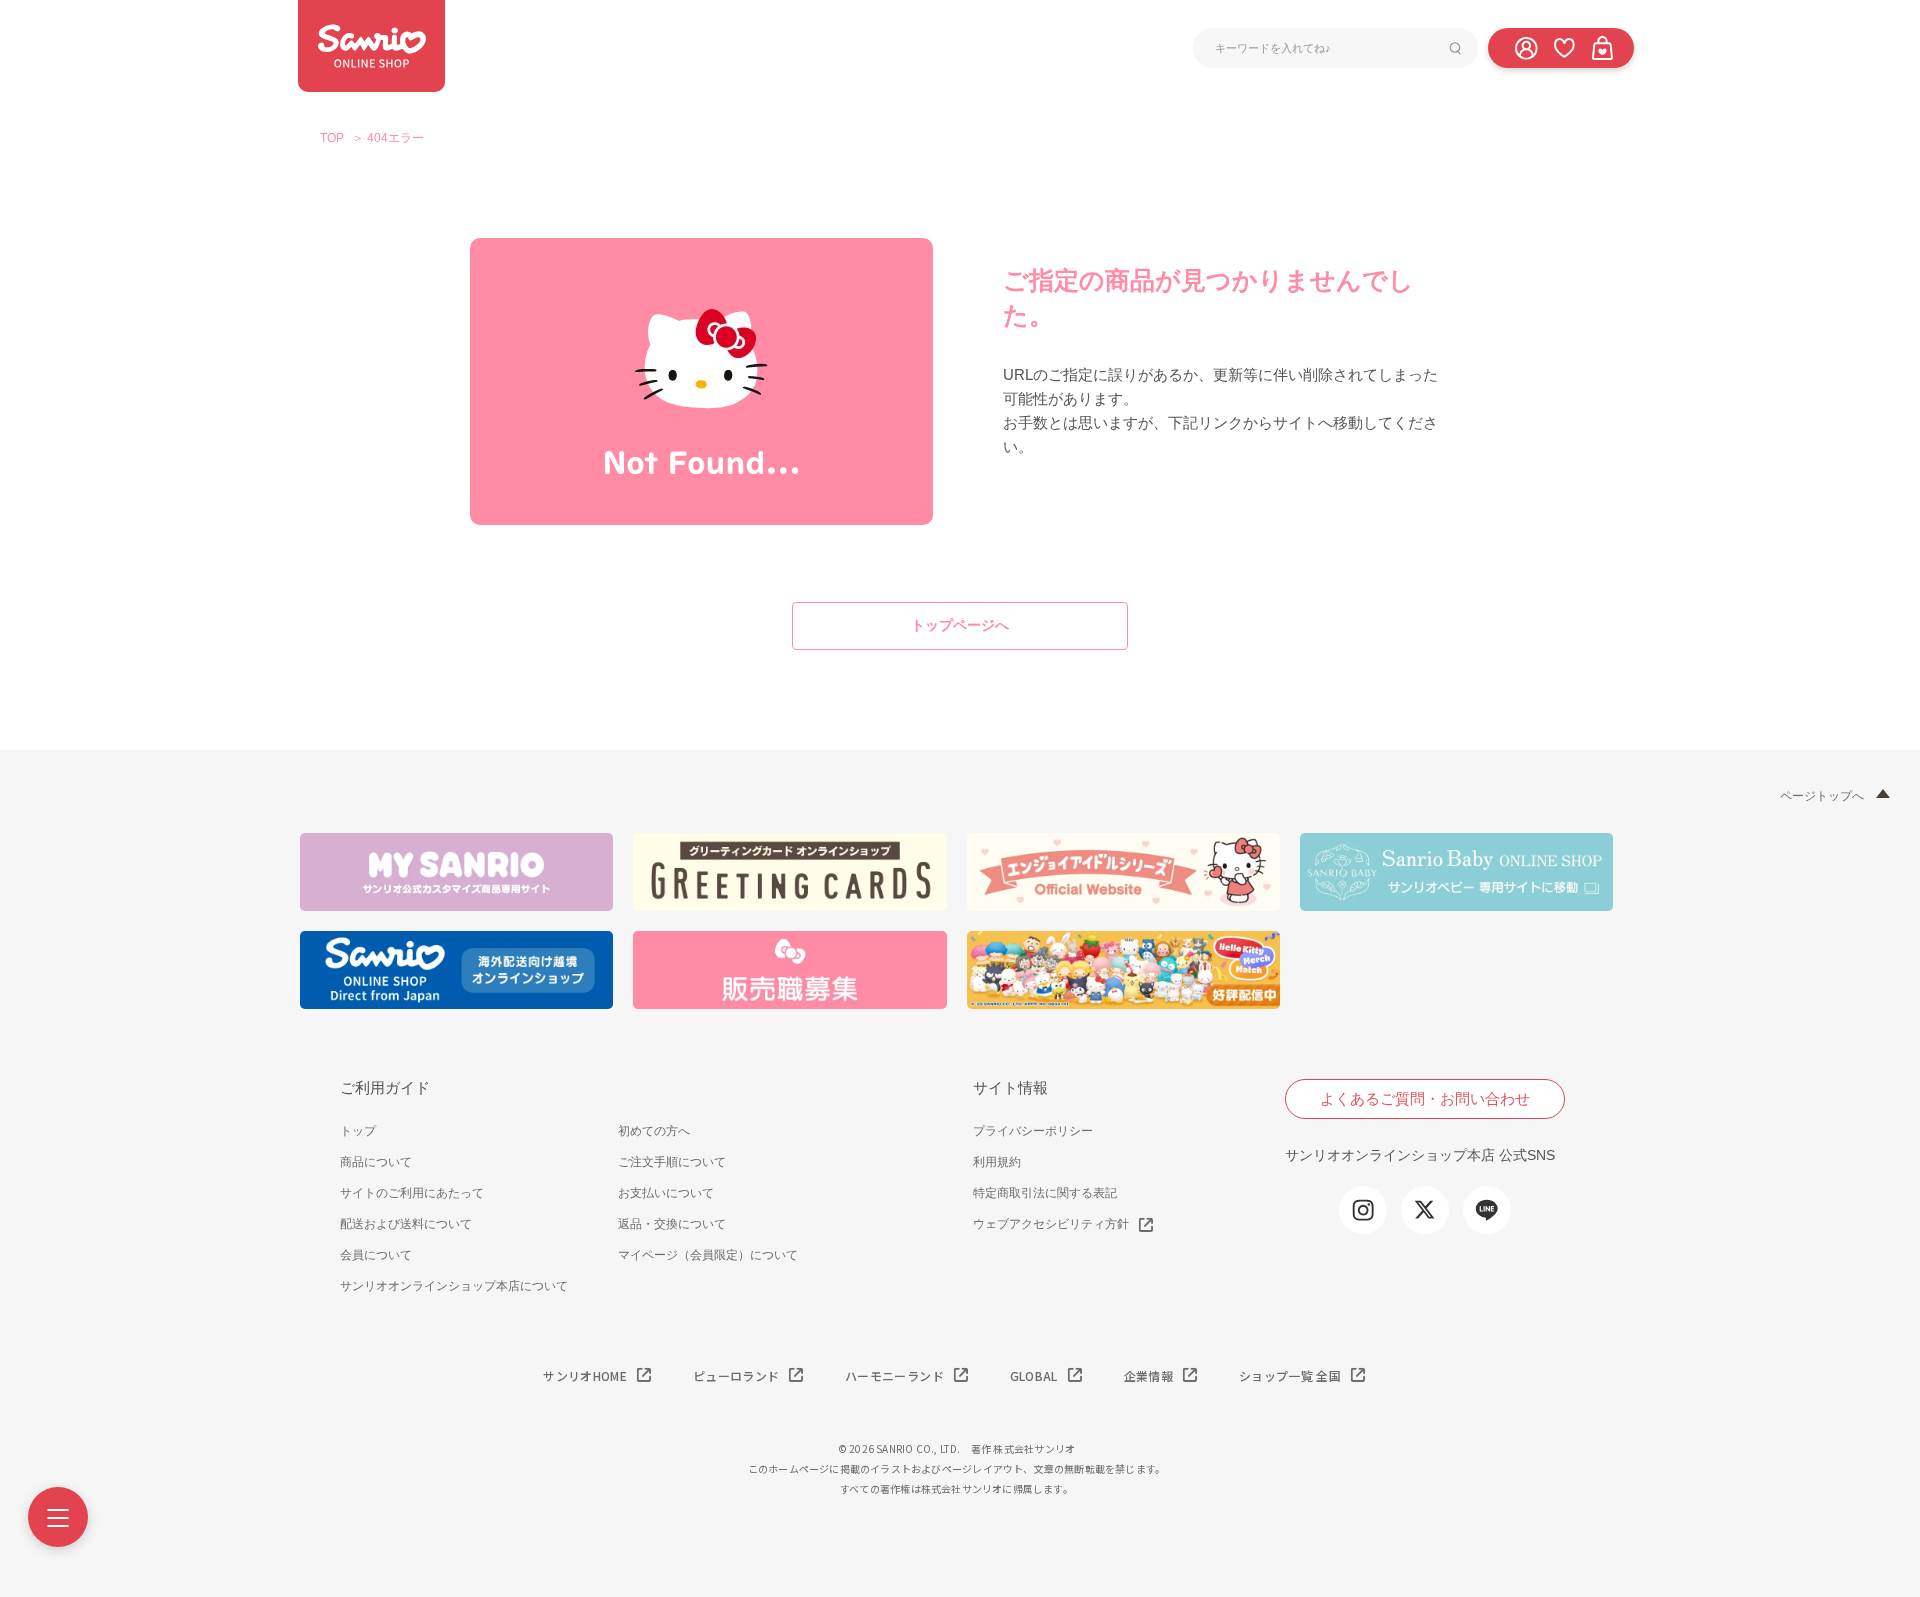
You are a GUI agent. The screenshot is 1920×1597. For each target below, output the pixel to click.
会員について (376, 1255)
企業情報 (1148, 1375)
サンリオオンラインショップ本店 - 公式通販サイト (371, 46)
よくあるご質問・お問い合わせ (1425, 1098)
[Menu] (58, 1517)
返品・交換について (672, 1224)
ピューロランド (736, 1375)
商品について (376, 1162)
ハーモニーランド (894, 1375)
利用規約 (997, 1162)
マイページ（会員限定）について (708, 1255)
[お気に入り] (1564, 47)
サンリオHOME (585, 1375)
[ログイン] (1526, 47)
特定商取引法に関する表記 (1045, 1193)
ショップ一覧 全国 (1290, 1375)
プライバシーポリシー (1033, 1131)
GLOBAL (1034, 1375)
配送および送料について (406, 1224)
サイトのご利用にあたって (412, 1193)
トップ (358, 1131)
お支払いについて (666, 1193)
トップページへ (960, 625)
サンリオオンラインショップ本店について (454, 1286)
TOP (332, 138)
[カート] (1602, 47)
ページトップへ (1822, 796)
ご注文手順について (672, 1162)
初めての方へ (654, 1131)
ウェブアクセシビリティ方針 (1051, 1224)
